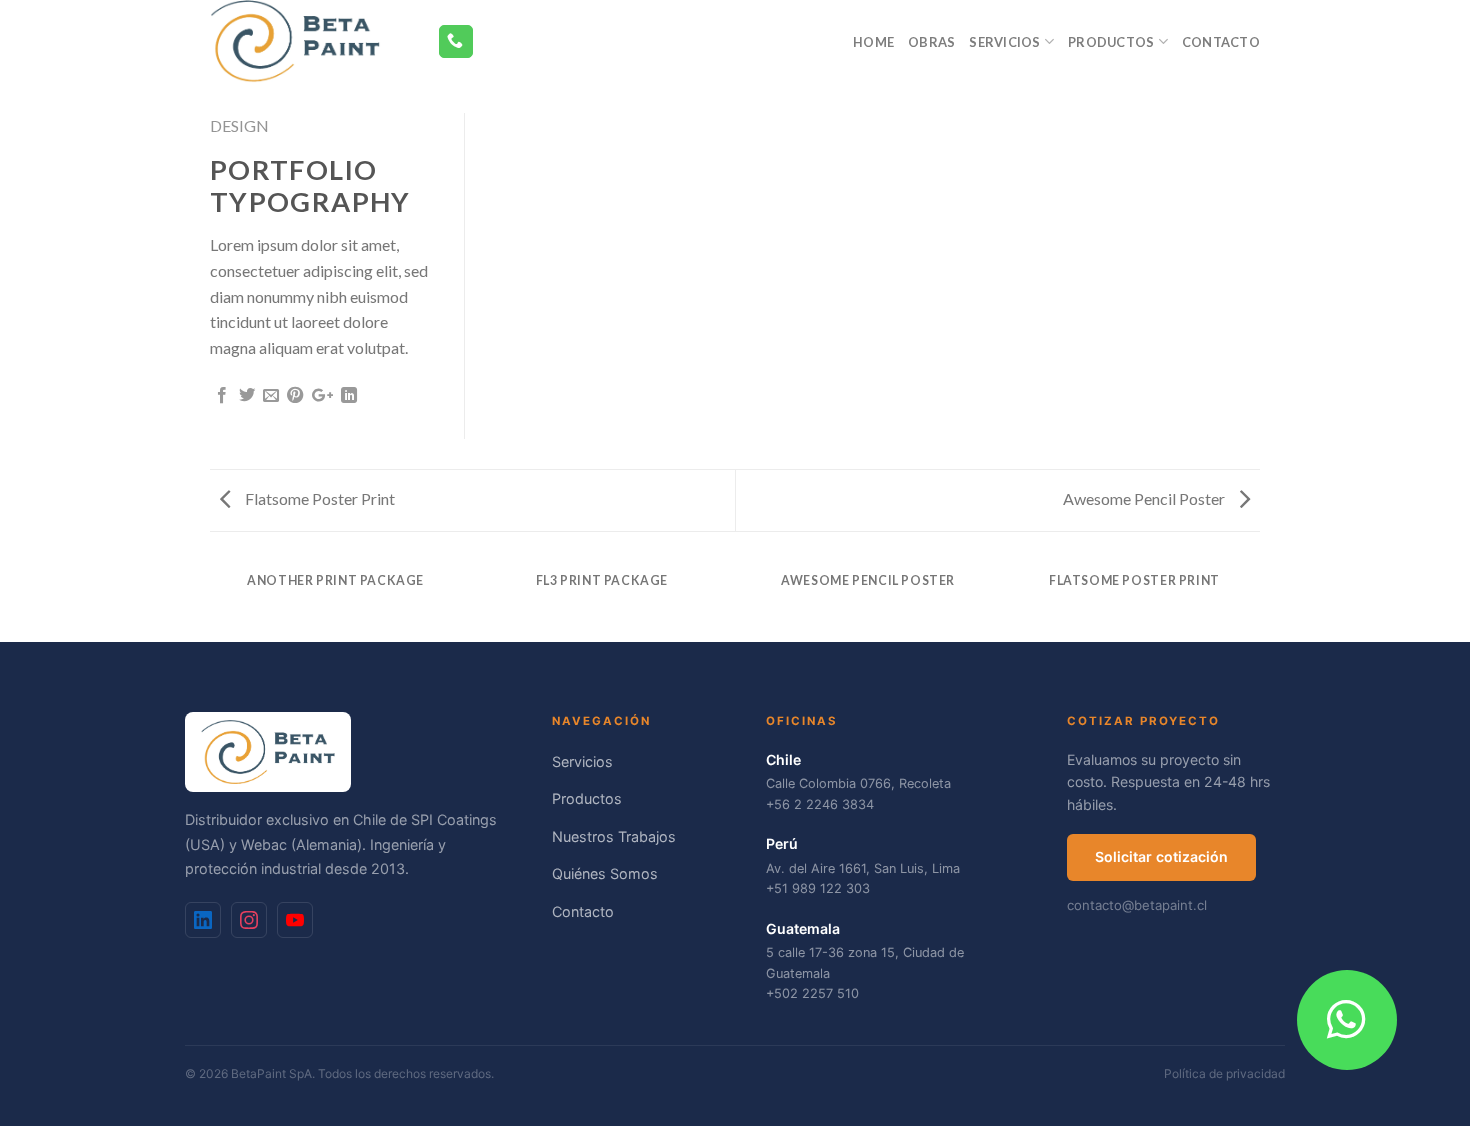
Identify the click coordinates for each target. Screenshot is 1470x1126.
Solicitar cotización (1161, 856)
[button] (1347, 1020)
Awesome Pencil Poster (1145, 498)
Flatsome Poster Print (318, 498)
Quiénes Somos (605, 873)
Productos (1111, 42)
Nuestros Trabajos (614, 836)
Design (239, 125)
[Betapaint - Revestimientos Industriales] (308, 41)
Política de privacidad (1224, 1073)
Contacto (1221, 42)
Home (873, 42)
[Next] (1257, 600)
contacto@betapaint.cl (1137, 905)
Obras (931, 42)
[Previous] (214, 600)
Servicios (1004, 42)
